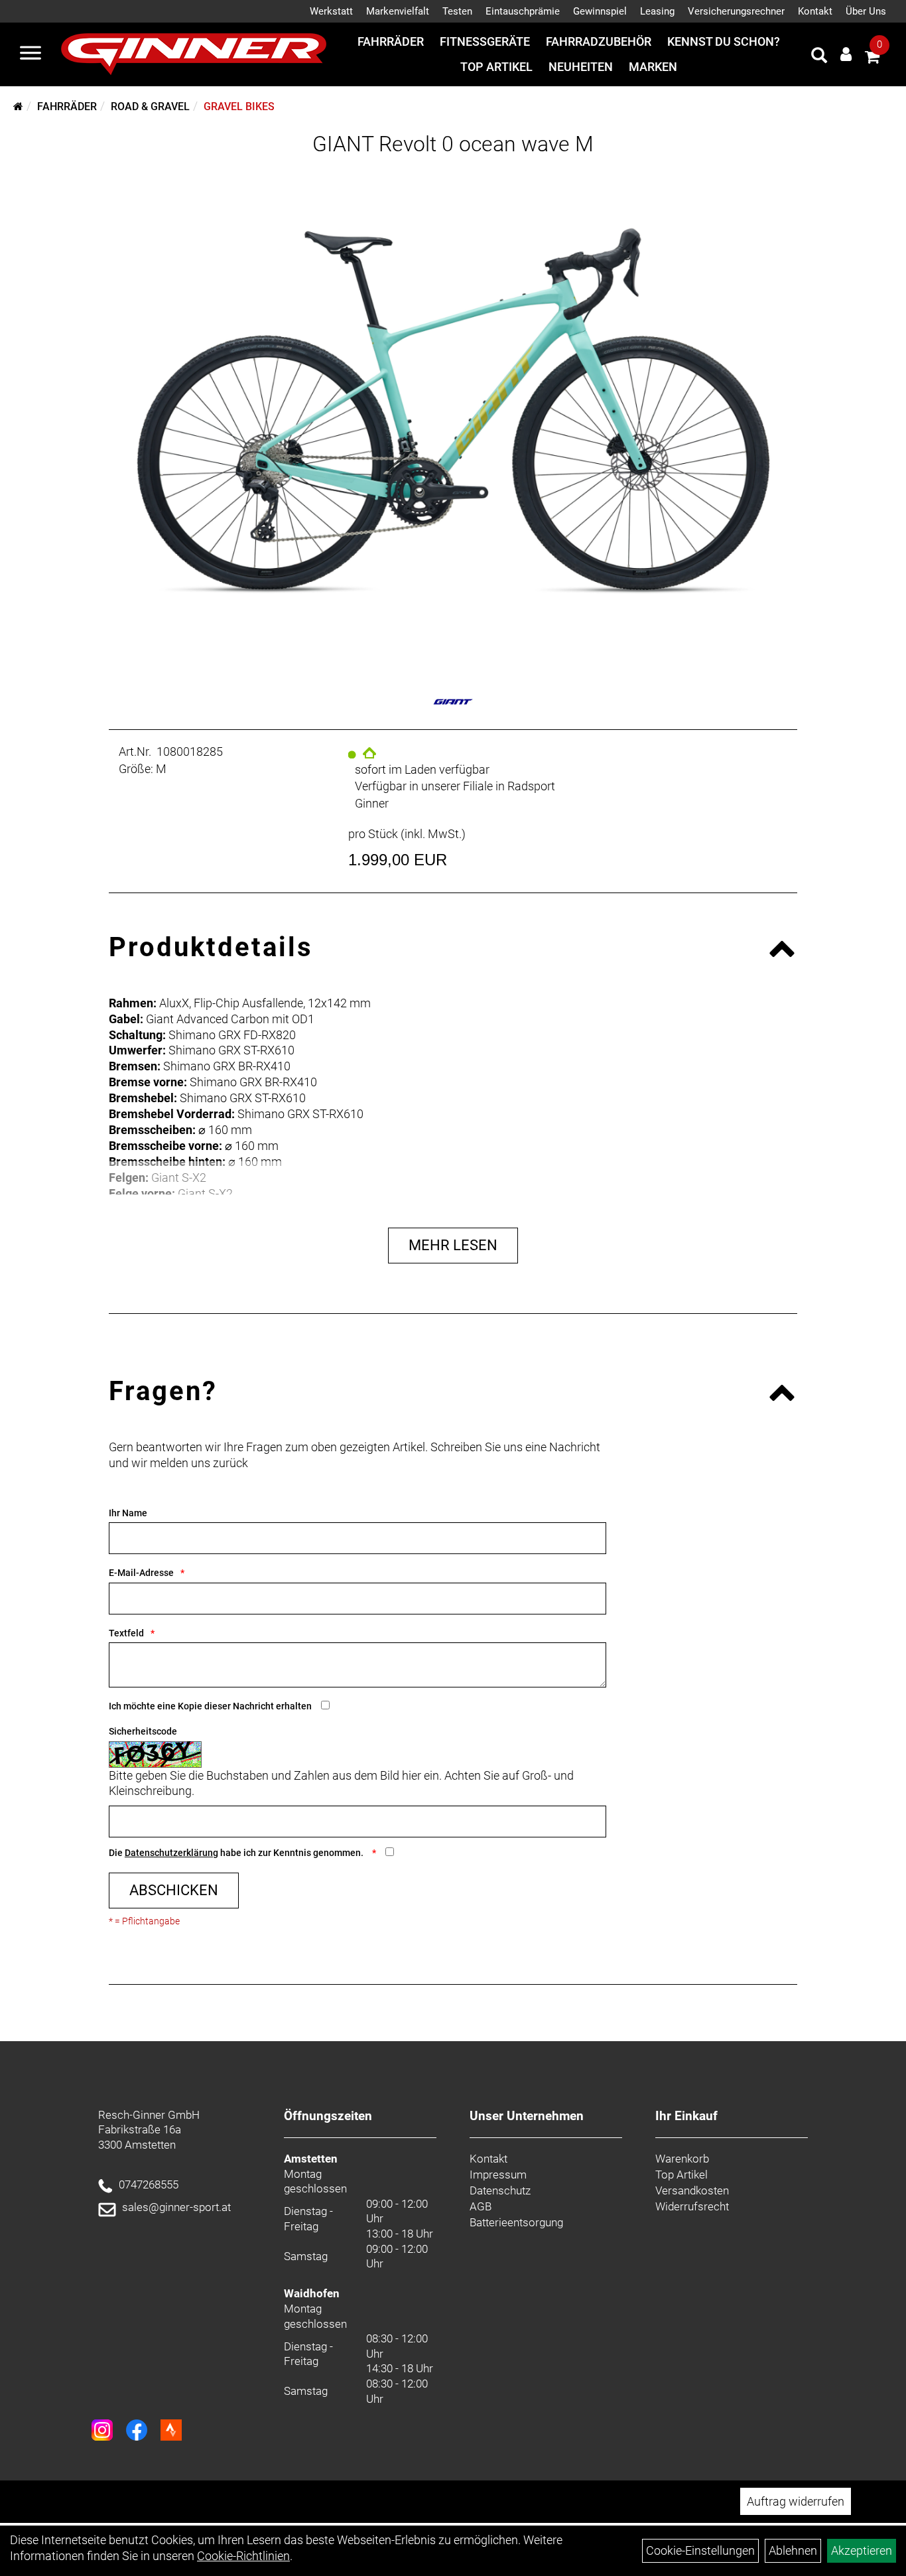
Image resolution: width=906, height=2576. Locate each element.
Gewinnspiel (600, 11)
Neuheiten (581, 67)
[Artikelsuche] (819, 57)
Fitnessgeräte (485, 41)
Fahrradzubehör (599, 41)
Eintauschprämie (523, 11)
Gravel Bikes (239, 107)
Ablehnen (793, 2550)
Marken (653, 67)
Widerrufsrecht (692, 2206)
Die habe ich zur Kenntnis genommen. (237, 1853)
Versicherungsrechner (736, 11)
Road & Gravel (150, 107)
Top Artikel (496, 67)
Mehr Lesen (453, 1245)
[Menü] (31, 54)
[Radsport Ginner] (194, 54)
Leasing (657, 11)
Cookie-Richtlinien (243, 2556)
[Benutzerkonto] (846, 54)
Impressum (498, 2175)
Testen (457, 11)
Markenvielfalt (398, 11)
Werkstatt (331, 11)
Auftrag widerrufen (796, 2501)
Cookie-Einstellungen (700, 2550)
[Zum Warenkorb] (872, 59)
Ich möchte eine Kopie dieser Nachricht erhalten (210, 1706)
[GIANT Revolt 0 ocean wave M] (453, 411)
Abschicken (174, 1890)
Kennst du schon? (724, 41)
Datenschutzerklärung (171, 1853)
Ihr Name (128, 1513)
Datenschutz (500, 2190)
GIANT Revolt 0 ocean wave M (453, 144)
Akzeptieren (862, 2550)
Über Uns (866, 11)
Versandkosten (692, 2190)
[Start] (18, 107)
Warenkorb (682, 2159)
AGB (481, 2206)
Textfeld (126, 1633)
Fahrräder (391, 41)
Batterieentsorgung (516, 2222)
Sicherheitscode (143, 1731)
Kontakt (815, 11)
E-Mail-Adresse (141, 1573)
